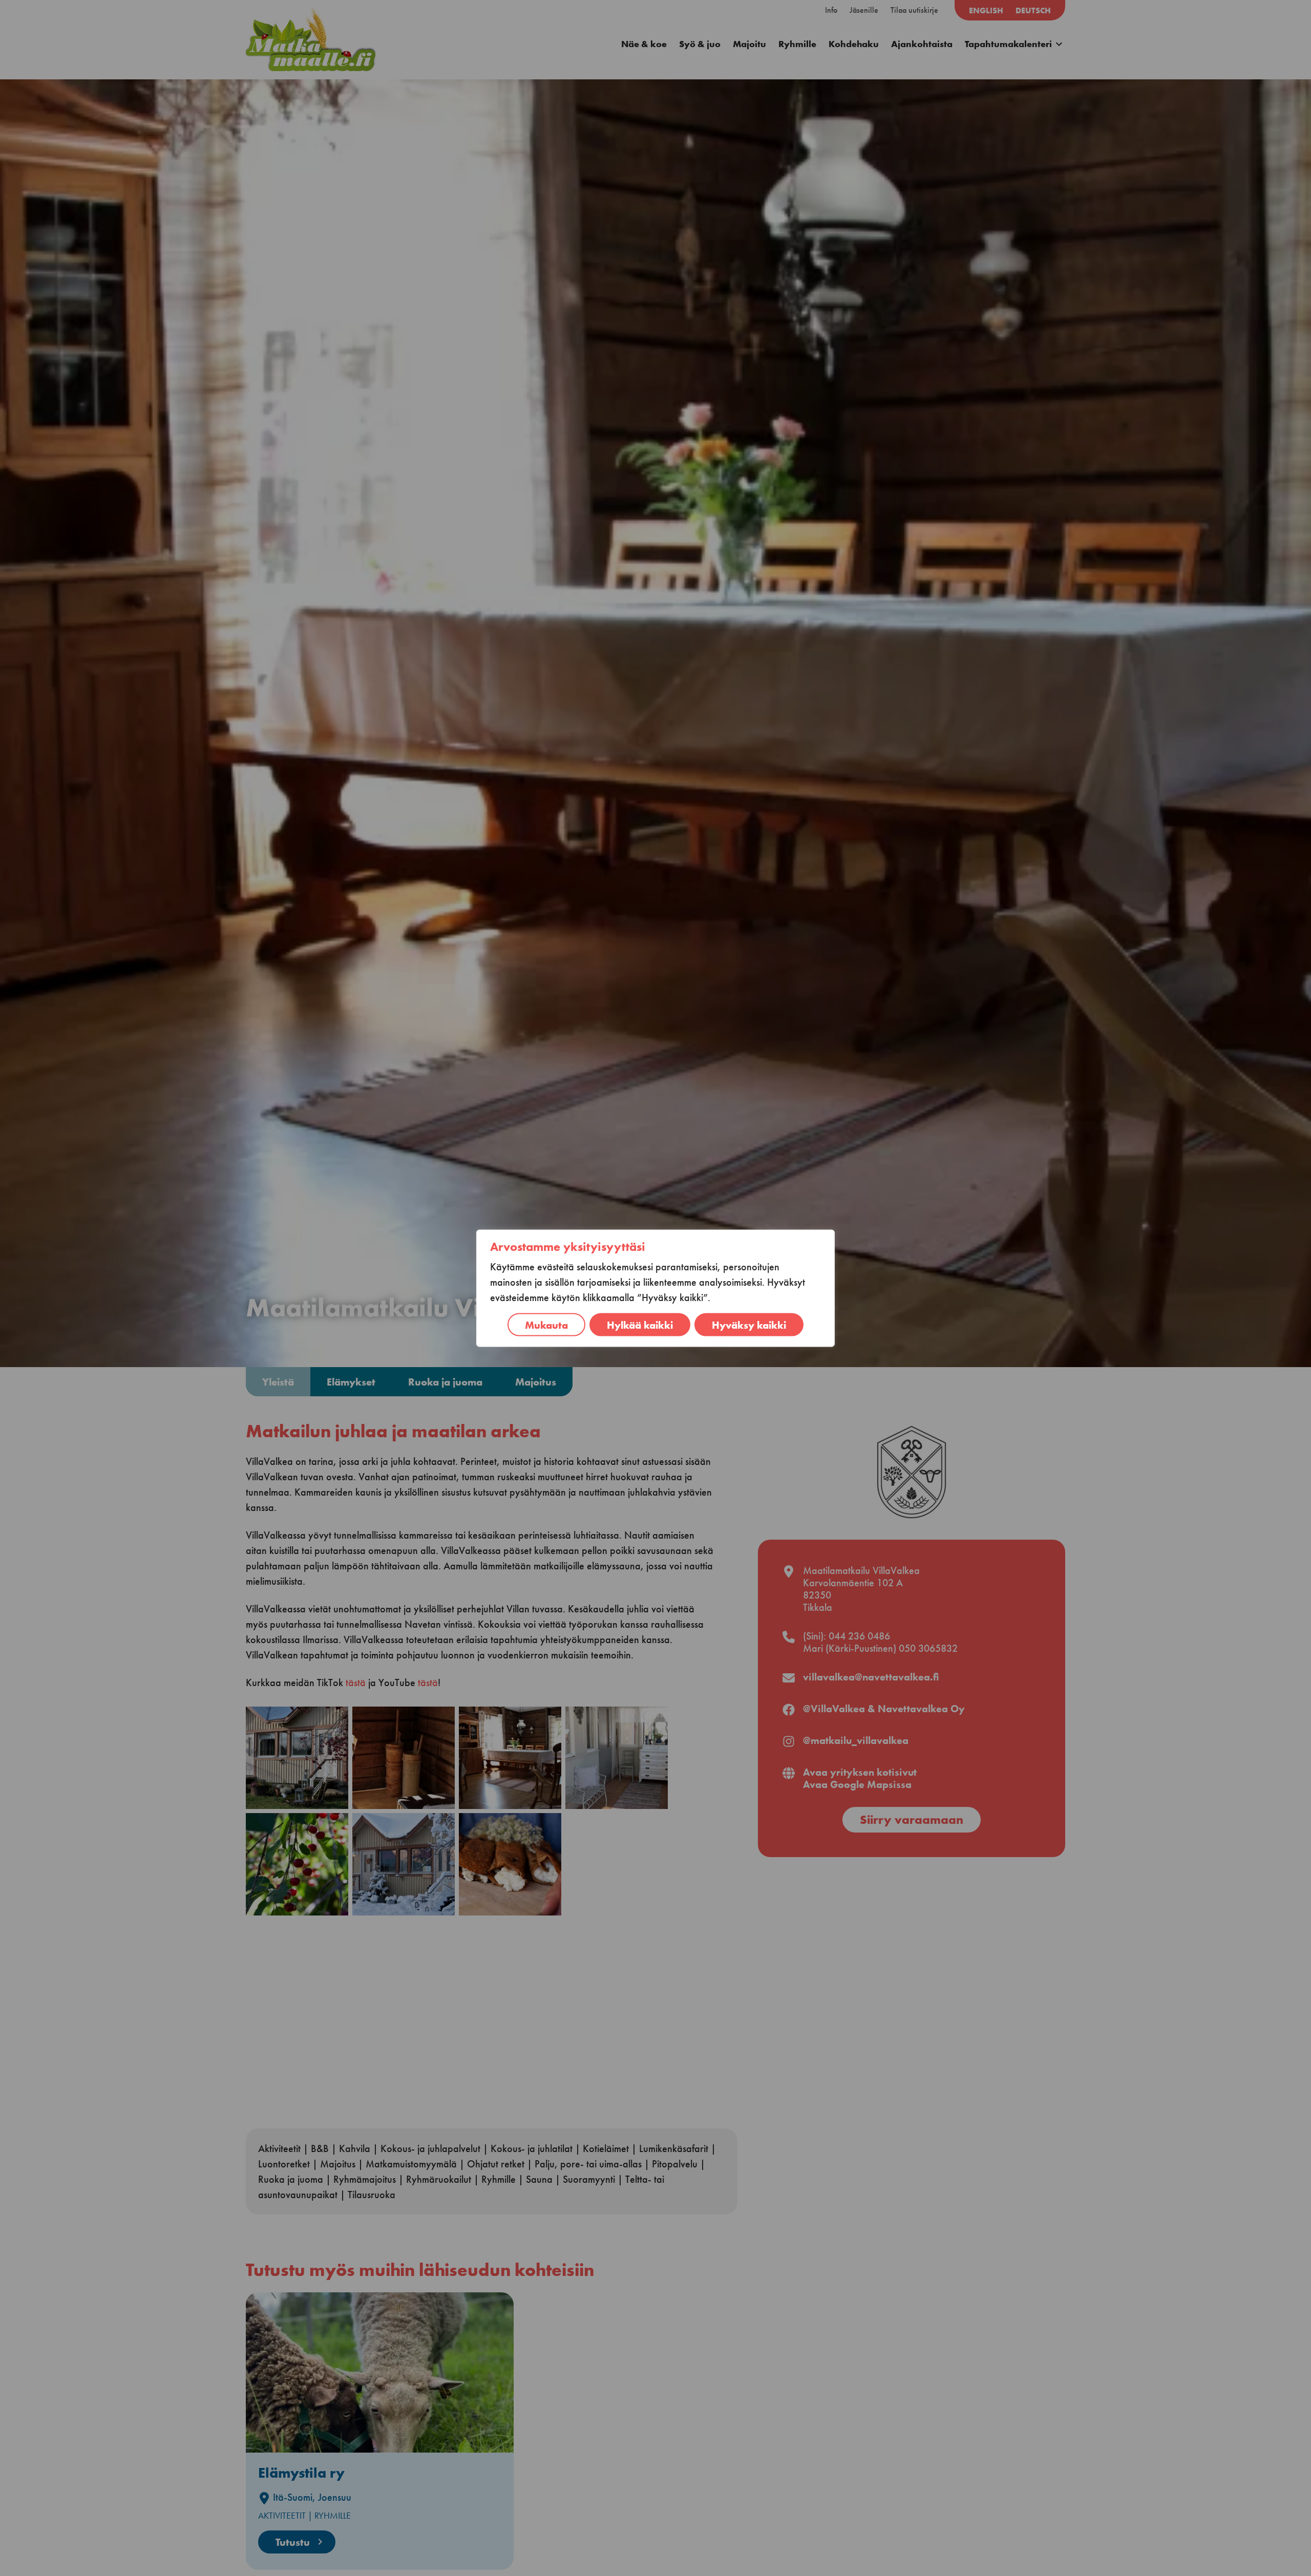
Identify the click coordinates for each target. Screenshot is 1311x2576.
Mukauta (546, 1324)
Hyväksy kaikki (749, 1324)
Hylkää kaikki (640, 1324)
